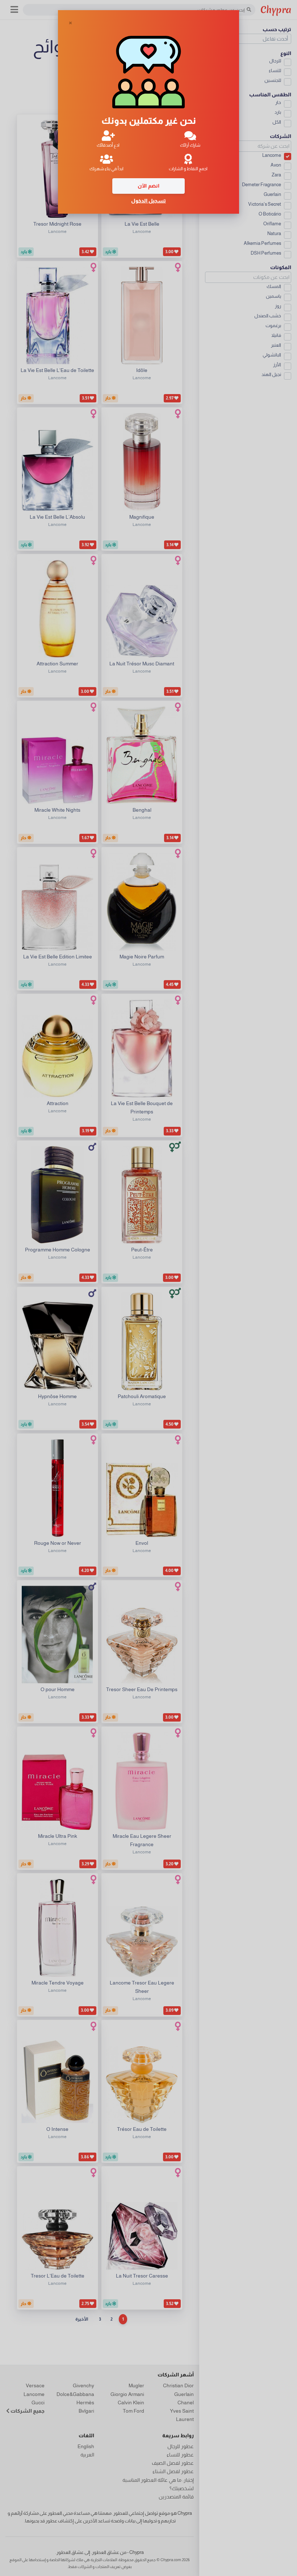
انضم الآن (148, 186)
